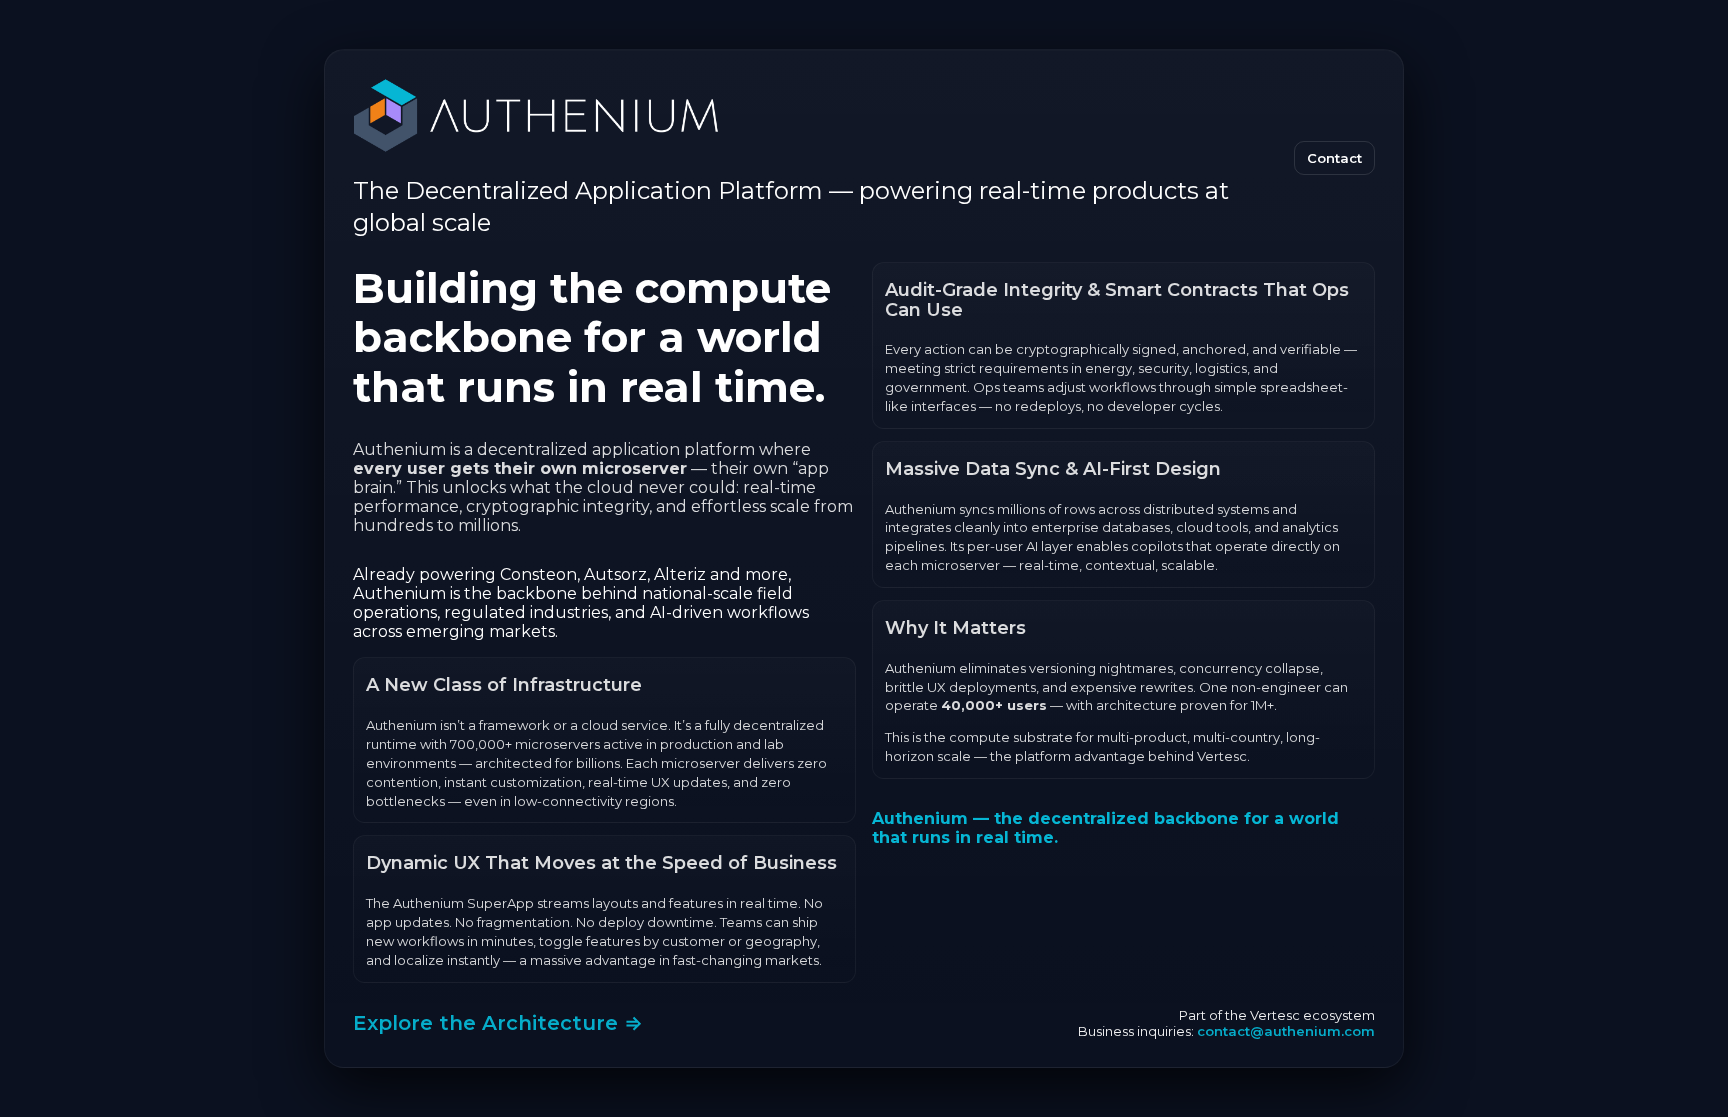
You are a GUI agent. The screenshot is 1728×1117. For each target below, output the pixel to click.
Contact (1334, 158)
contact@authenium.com (1286, 1031)
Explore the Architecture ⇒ (498, 1023)
